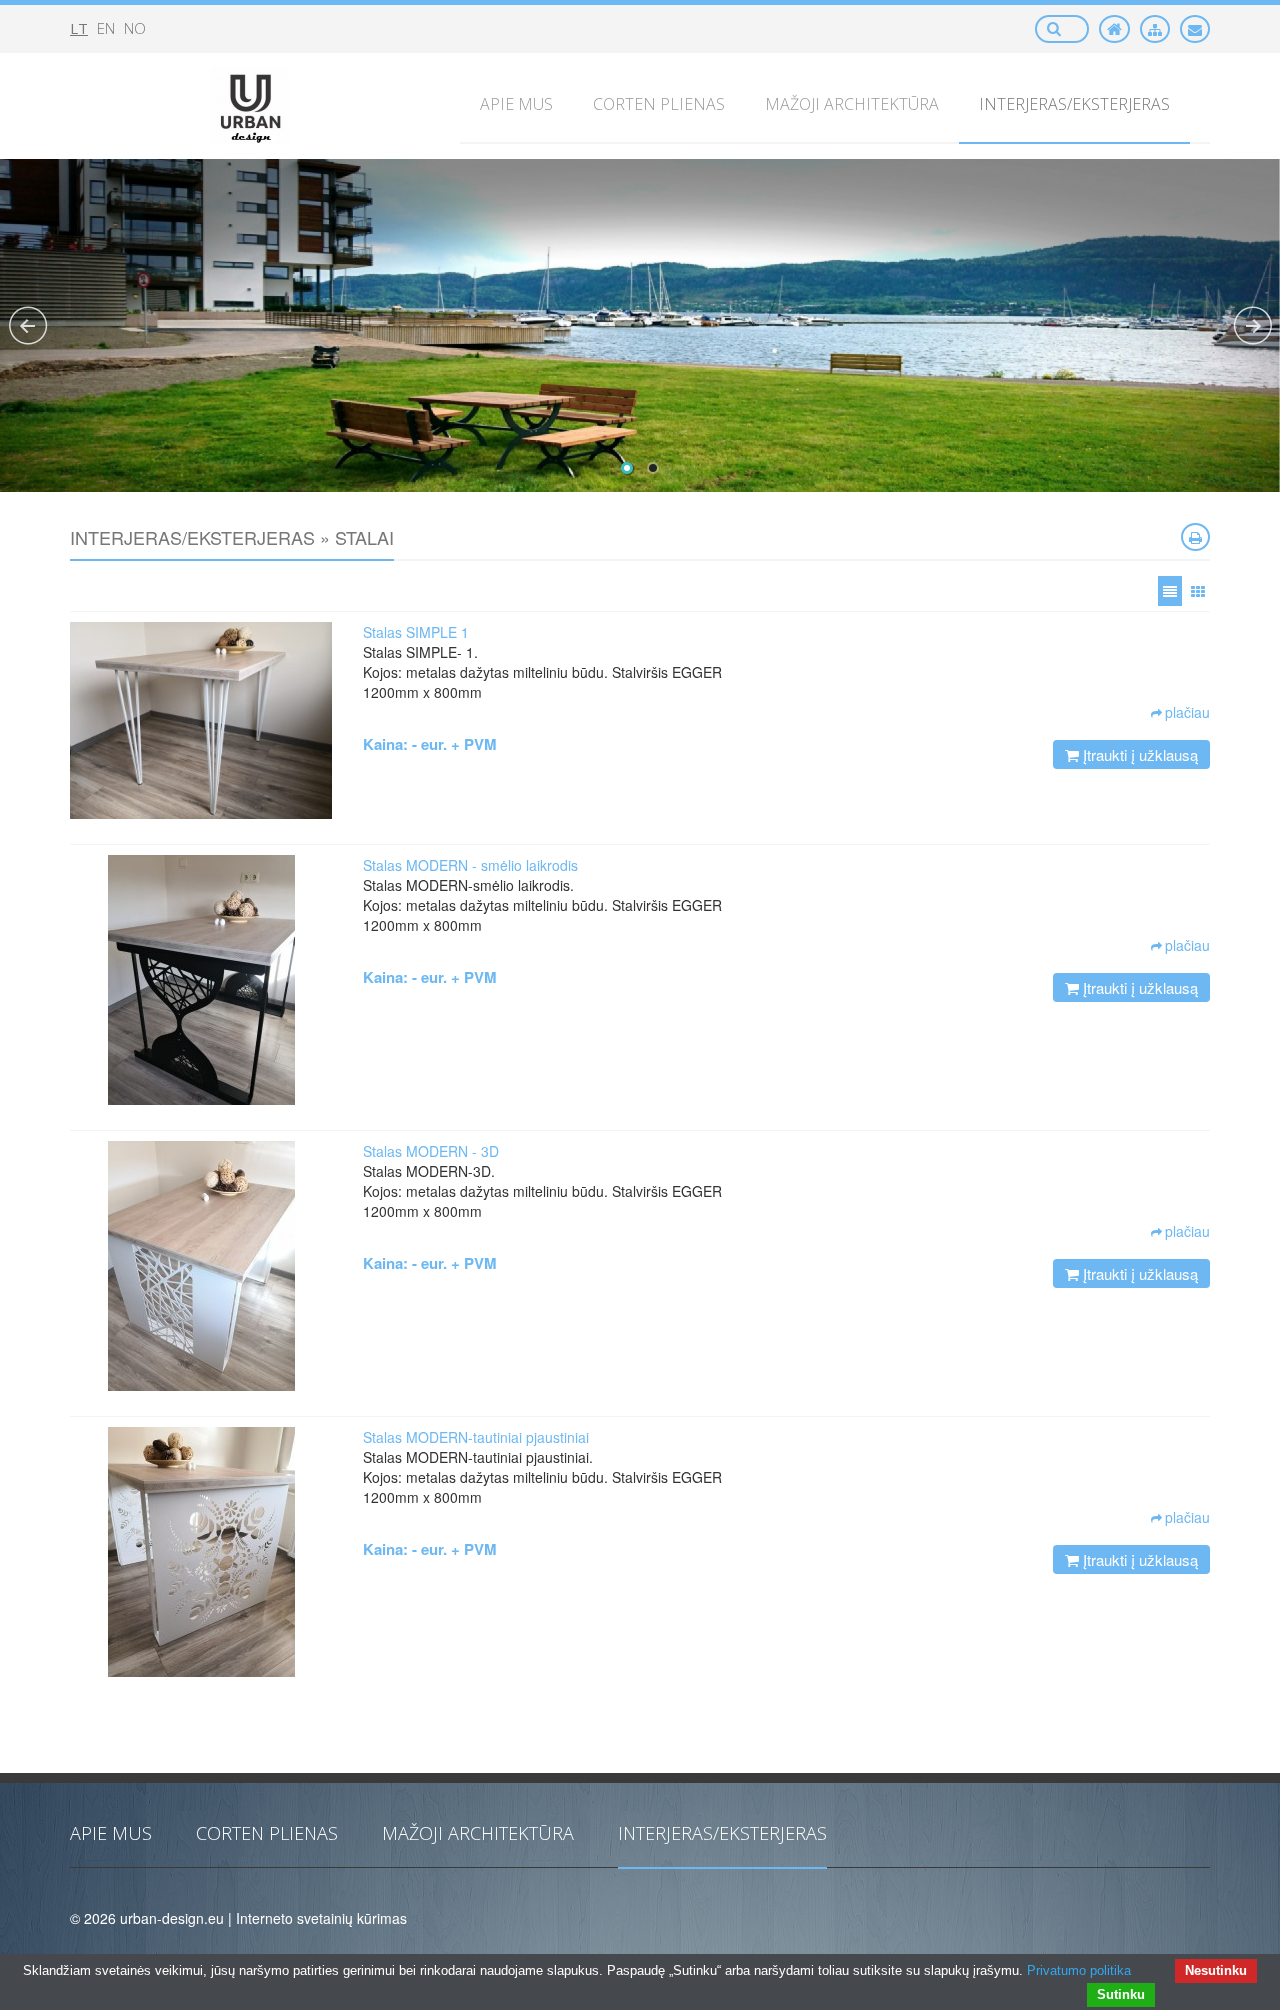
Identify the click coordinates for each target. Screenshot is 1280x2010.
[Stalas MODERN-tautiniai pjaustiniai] (201, 1552)
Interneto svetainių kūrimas (321, 1918)
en (106, 28)
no (135, 28)
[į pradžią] (1114, 29)
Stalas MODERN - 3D (431, 1151)
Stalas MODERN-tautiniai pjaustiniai (476, 1437)
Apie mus (111, 1833)
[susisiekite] (1195, 29)
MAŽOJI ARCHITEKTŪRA (478, 1833)
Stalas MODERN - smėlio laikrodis (470, 865)
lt (79, 28)
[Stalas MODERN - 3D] (201, 1266)
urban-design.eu (172, 1918)
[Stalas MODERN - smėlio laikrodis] (201, 980)
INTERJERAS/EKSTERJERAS (722, 1833)
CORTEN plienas (267, 1833)
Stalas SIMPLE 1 (416, 632)
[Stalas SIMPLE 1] (201, 720)
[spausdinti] (1195, 537)
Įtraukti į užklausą (1138, 754)
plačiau (1187, 712)
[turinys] (1155, 29)
